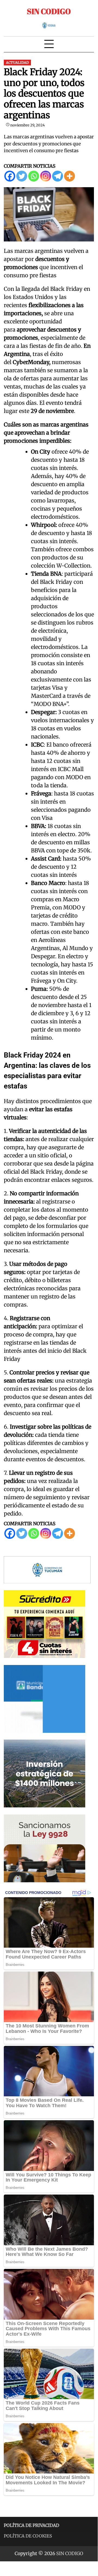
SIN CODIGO (49, 11)
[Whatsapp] (34, 176)
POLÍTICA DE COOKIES (28, 2536)
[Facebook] (10, 176)
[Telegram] (58, 176)
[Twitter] (22, 176)
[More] (69, 176)
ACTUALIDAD (17, 63)
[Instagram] (46, 176)
